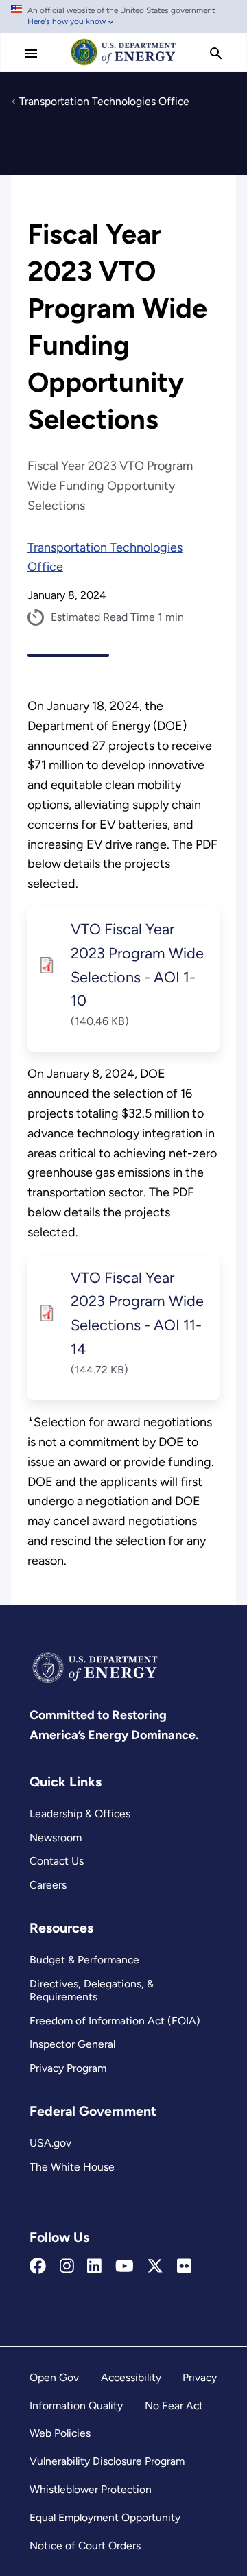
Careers (48, 1885)
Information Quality (76, 2406)
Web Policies (60, 2433)
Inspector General (72, 2044)
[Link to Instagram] (67, 2267)
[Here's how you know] (123, 16)
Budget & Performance (84, 1960)
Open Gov (54, 2377)
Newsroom (56, 1838)
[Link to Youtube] (125, 2267)
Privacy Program (68, 2068)
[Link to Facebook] (38, 2267)
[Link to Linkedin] (94, 2267)
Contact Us (57, 1861)
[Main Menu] (31, 54)
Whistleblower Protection (91, 2489)
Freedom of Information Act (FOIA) (115, 2021)
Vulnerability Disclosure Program (107, 2461)
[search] (216, 54)
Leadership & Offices (80, 1813)
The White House (72, 2167)
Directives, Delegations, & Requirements (92, 1990)
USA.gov (50, 2143)
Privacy (200, 2377)
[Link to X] (155, 2267)
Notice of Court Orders (85, 2545)
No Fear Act (174, 2406)
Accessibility (131, 2377)
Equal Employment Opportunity (105, 2517)
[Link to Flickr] (184, 2267)
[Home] (123, 64)
